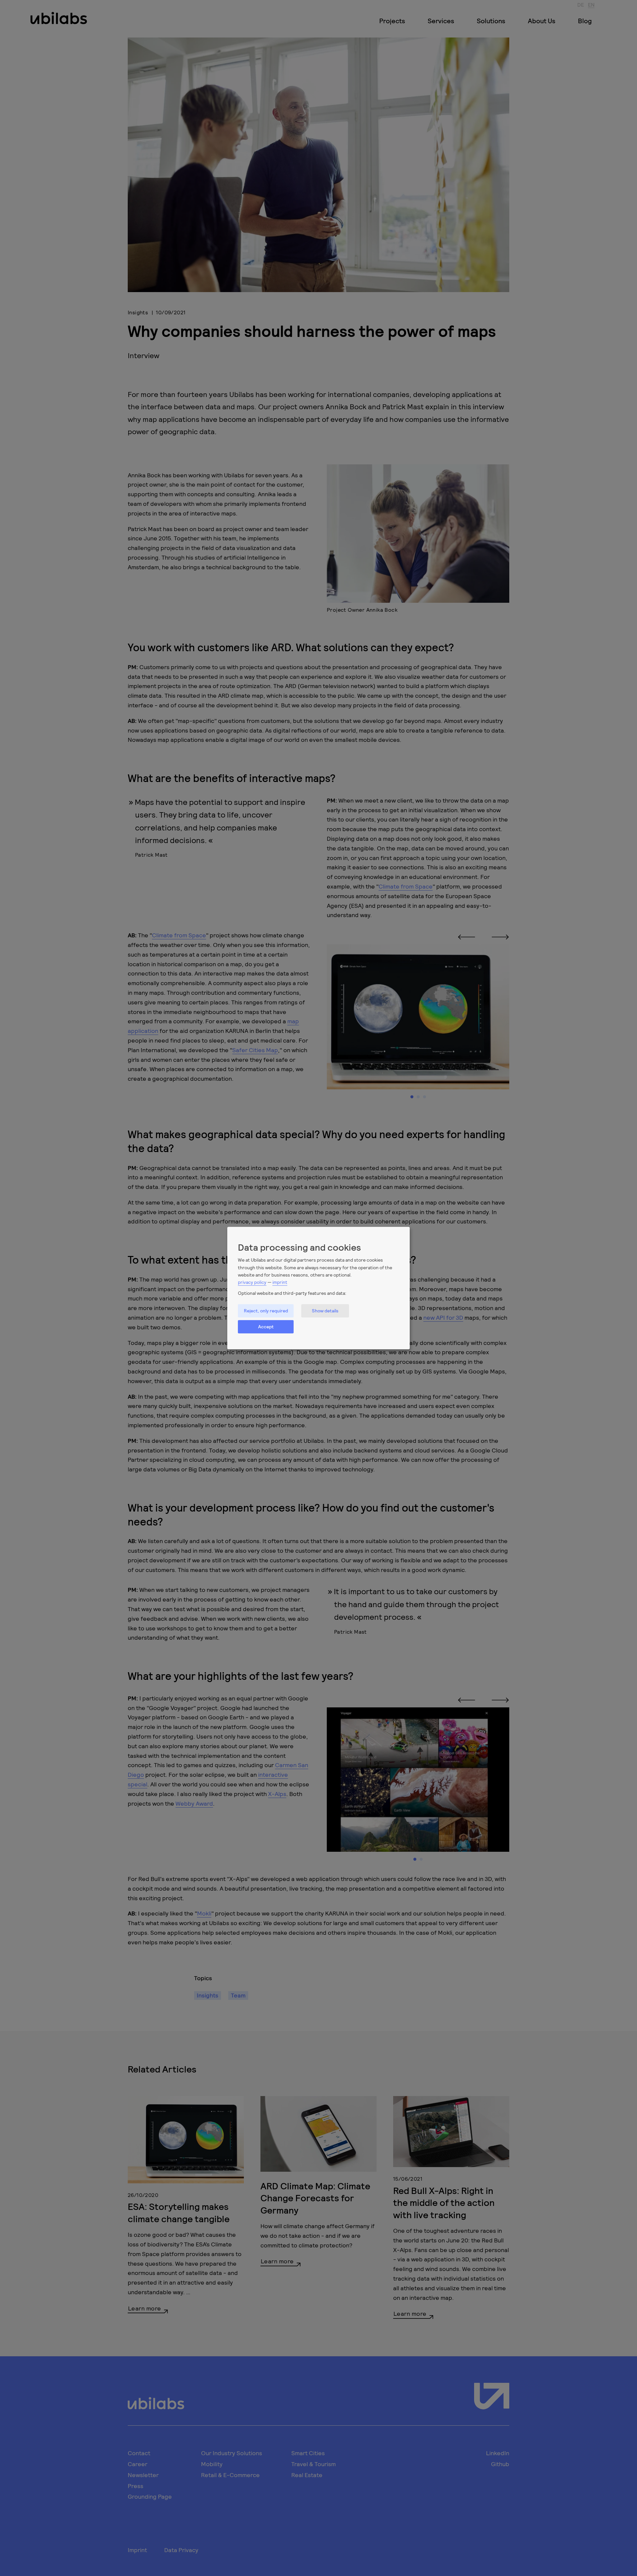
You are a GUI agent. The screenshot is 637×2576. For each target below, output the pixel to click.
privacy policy (252, 1282)
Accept (266, 1327)
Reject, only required (266, 1311)
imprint (280, 1282)
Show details (325, 1311)
